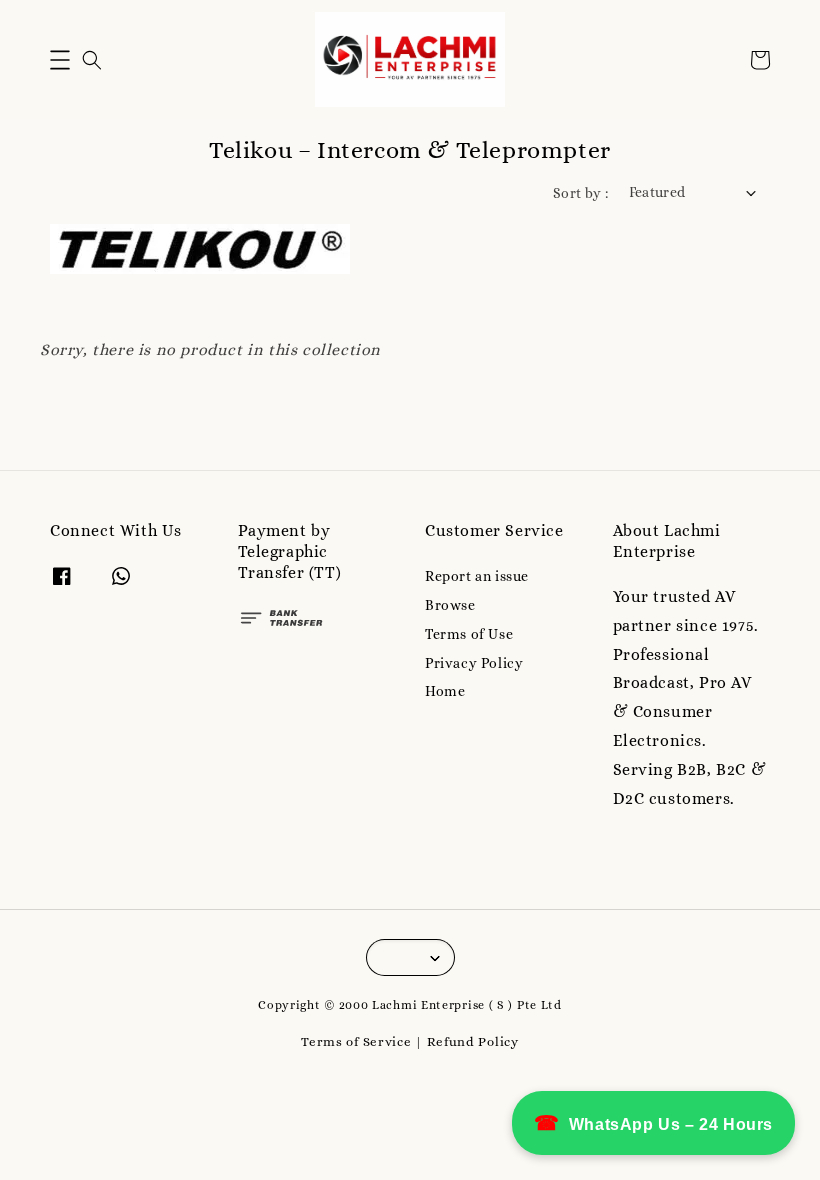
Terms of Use (469, 634)
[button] (60, 60)
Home (445, 691)
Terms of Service (356, 1041)
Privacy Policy (474, 663)
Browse (450, 605)
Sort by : (581, 193)
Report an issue (477, 576)
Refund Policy (473, 1041)
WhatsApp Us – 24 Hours (653, 1123)
